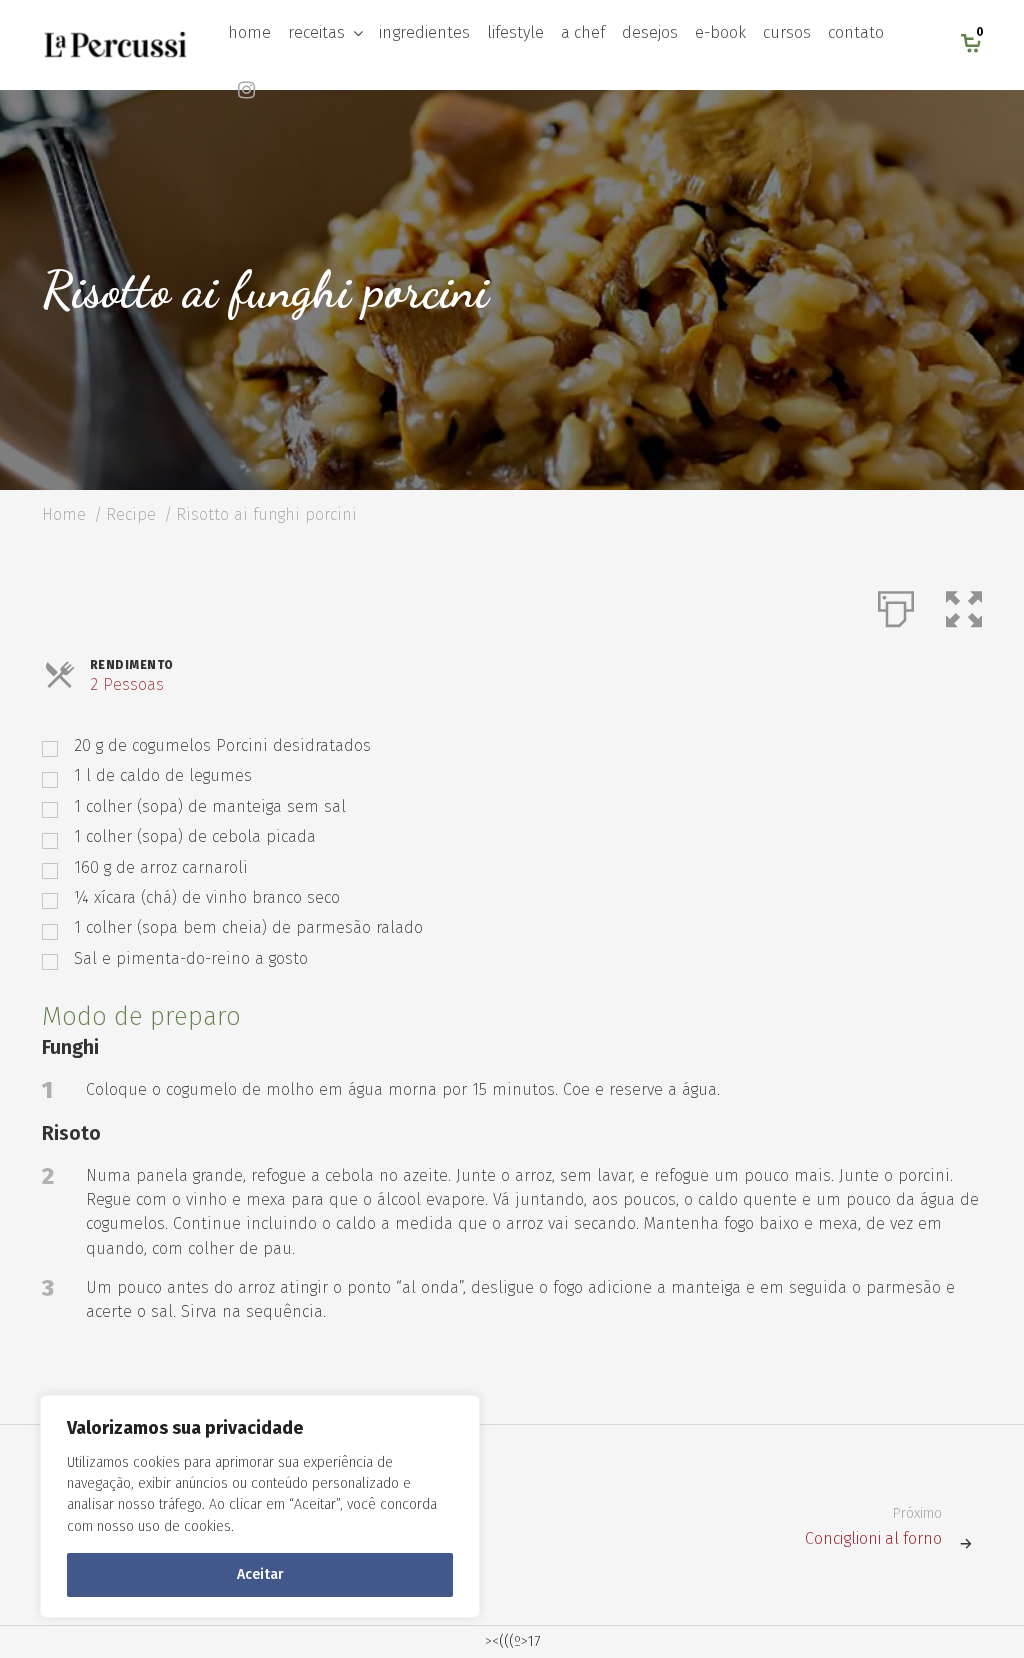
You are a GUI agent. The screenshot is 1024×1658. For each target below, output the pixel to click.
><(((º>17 (512, 1641)
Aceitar (260, 1574)
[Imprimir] (896, 605)
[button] (964, 605)
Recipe (131, 514)
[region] (260, 1506)
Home (64, 514)
